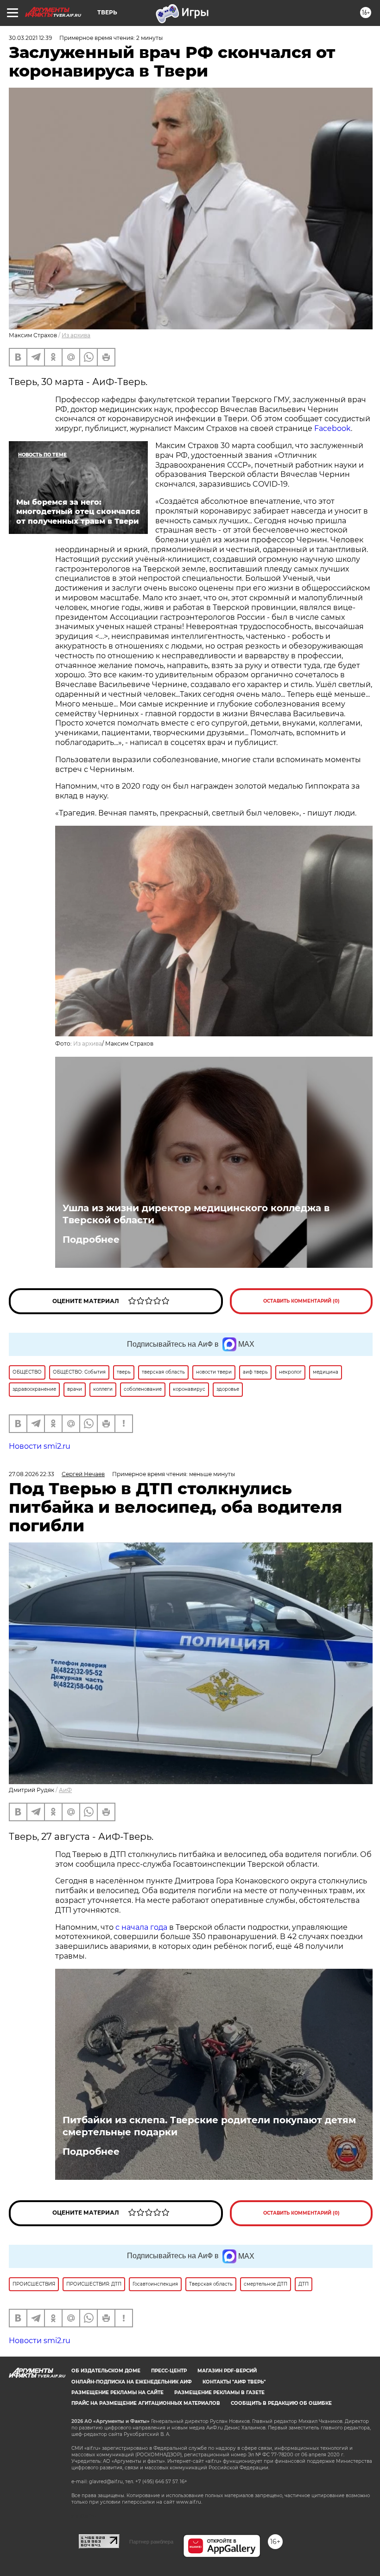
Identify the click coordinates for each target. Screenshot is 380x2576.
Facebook (332, 428)
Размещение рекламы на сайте (117, 2393)
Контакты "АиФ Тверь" (234, 2382)
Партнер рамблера (151, 2542)
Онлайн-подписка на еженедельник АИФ (132, 2382)
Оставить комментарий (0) (301, 1301)
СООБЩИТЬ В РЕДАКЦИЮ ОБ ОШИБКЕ (281, 2403)
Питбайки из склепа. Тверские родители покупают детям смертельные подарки (209, 2126)
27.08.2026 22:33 (32, 1474)
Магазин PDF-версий (227, 2371)
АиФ (65, 1790)
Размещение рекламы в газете (219, 2393)
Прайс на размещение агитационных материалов (146, 2403)
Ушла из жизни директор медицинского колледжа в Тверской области (196, 1214)
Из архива (76, 335)
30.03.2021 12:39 (30, 38)
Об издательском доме (106, 2371)
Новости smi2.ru (40, 1446)
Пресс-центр (169, 2371)
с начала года (141, 1927)
